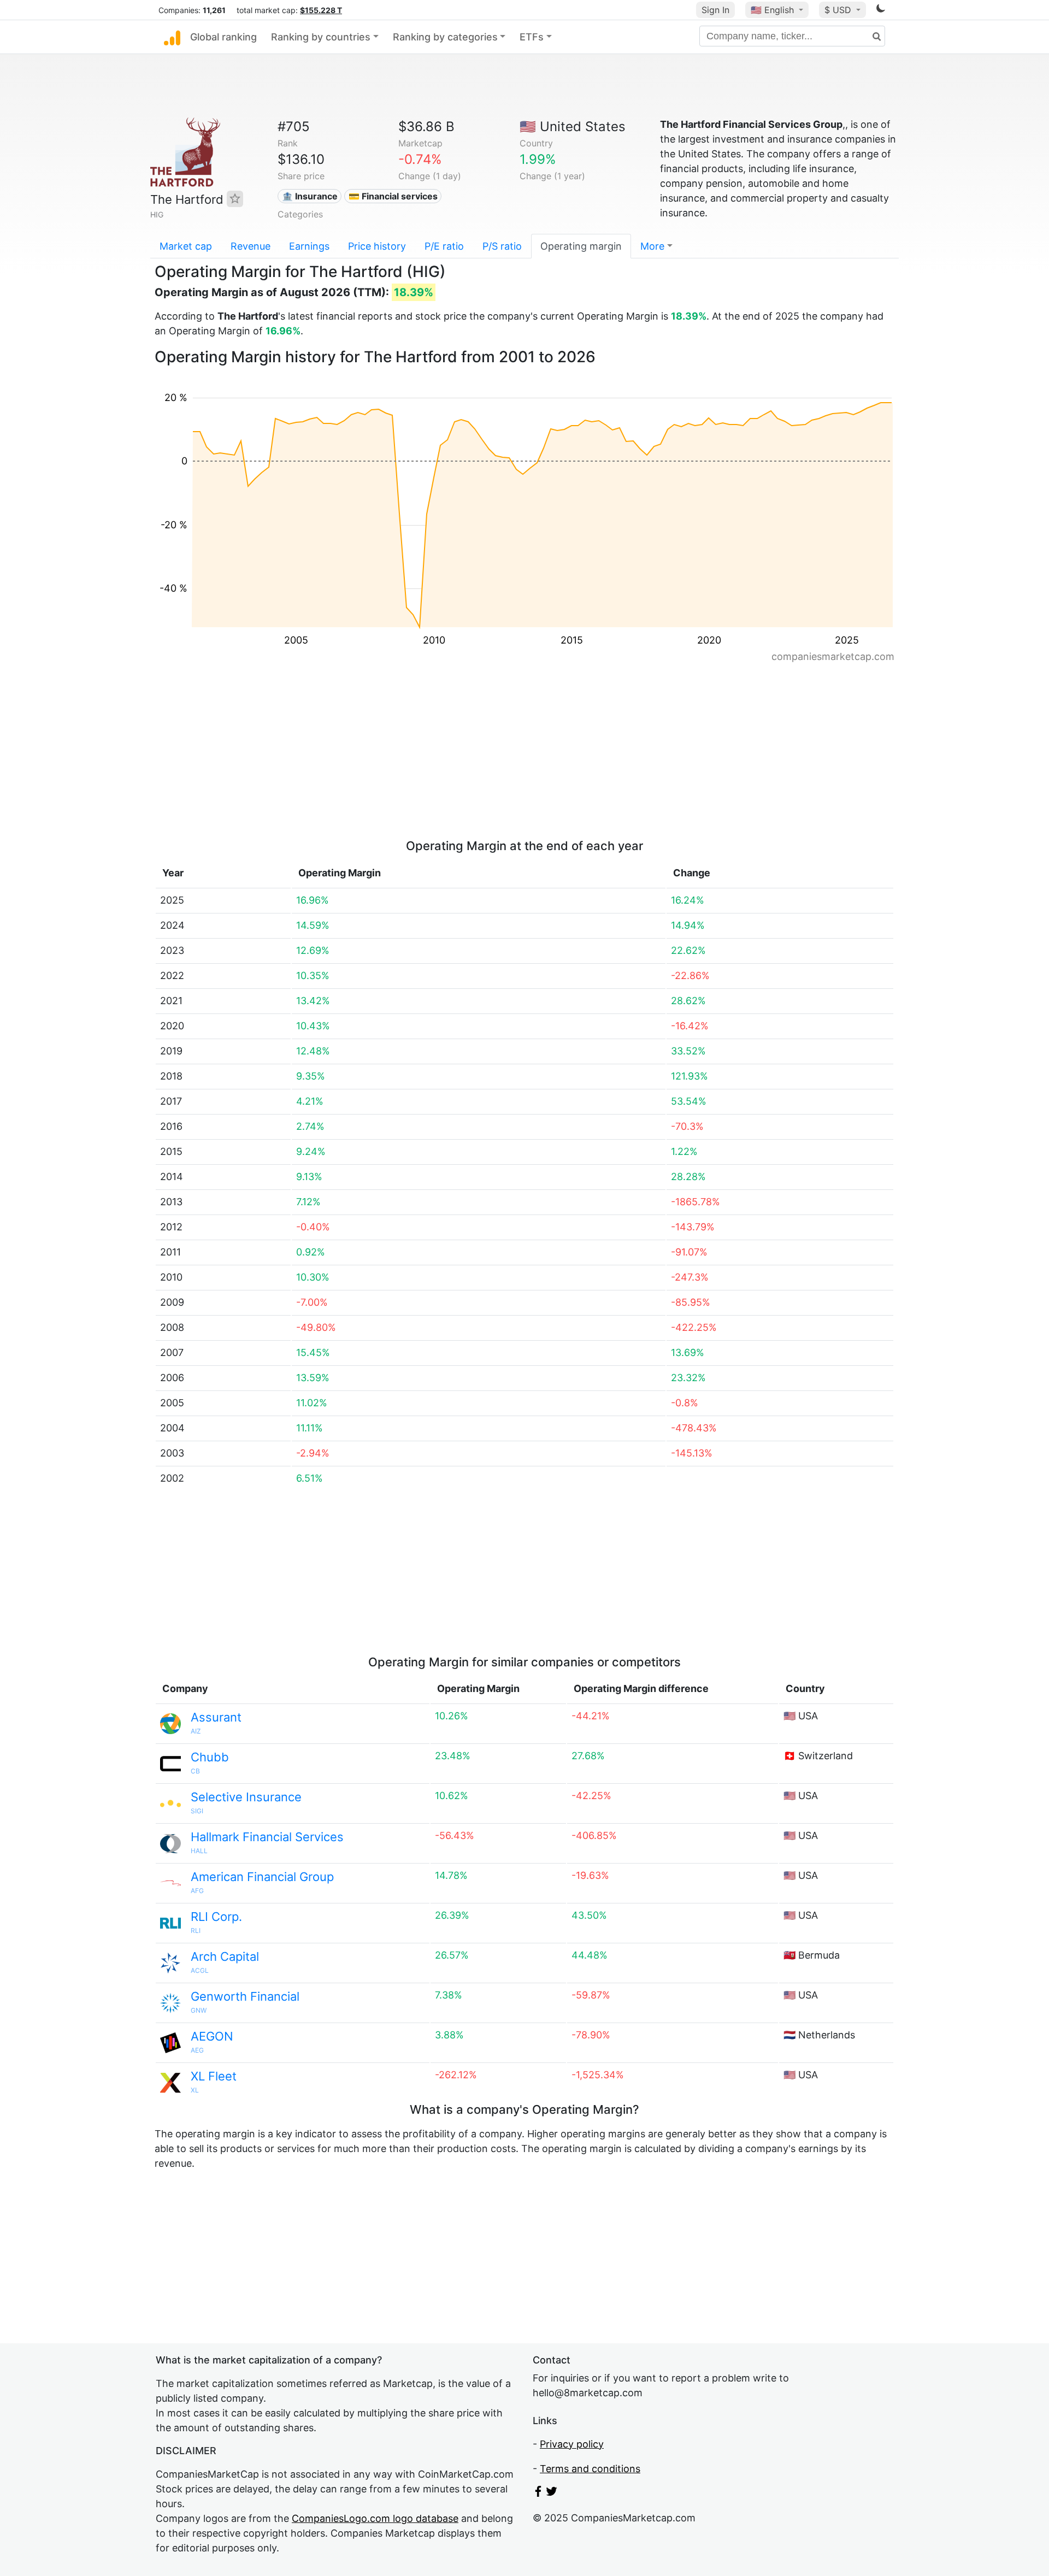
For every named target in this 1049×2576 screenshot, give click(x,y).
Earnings (309, 246)
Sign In (715, 10)
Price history (377, 246)
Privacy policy (572, 2444)
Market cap (186, 246)
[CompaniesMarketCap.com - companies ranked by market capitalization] (172, 37)
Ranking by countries (321, 37)
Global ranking (223, 37)
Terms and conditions (590, 2469)
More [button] (652, 246)
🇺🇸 (772, 10)
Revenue (251, 246)
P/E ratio (444, 246)
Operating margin (581, 246)
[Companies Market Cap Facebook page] (538, 2493)
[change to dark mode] (881, 10)
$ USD (839, 10)
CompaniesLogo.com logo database (375, 2518)
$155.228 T (321, 10)
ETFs (532, 37)
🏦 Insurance (310, 196)
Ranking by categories (445, 37)
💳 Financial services (393, 196)
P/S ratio (502, 246)
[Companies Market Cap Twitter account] (552, 2493)
